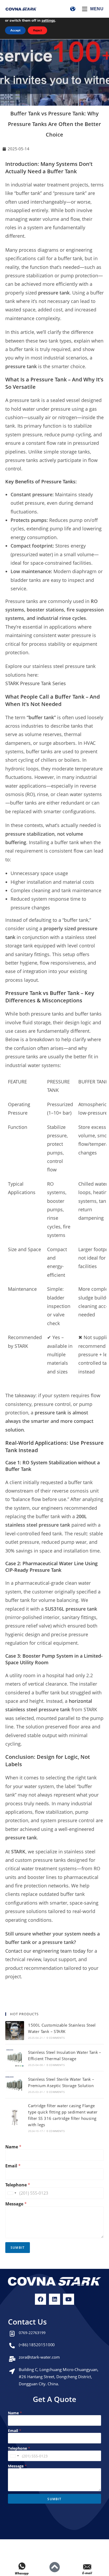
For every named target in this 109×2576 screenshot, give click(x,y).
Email (13, 2166)
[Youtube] (69, 2299)
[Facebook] (40, 2299)
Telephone (18, 2185)
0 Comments (56, 2038)
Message (16, 2204)
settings (48, 21)
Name (13, 2147)
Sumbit (18, 2248)
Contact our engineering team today (45, 1951)
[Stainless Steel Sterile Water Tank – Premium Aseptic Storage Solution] (15, 2085)
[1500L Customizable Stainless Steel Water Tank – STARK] (15, 2030)
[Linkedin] (54, 2299)
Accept (15, 30)
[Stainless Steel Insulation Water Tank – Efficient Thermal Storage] (15, 2058)
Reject (37, 30)
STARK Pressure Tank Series (36, 683)
